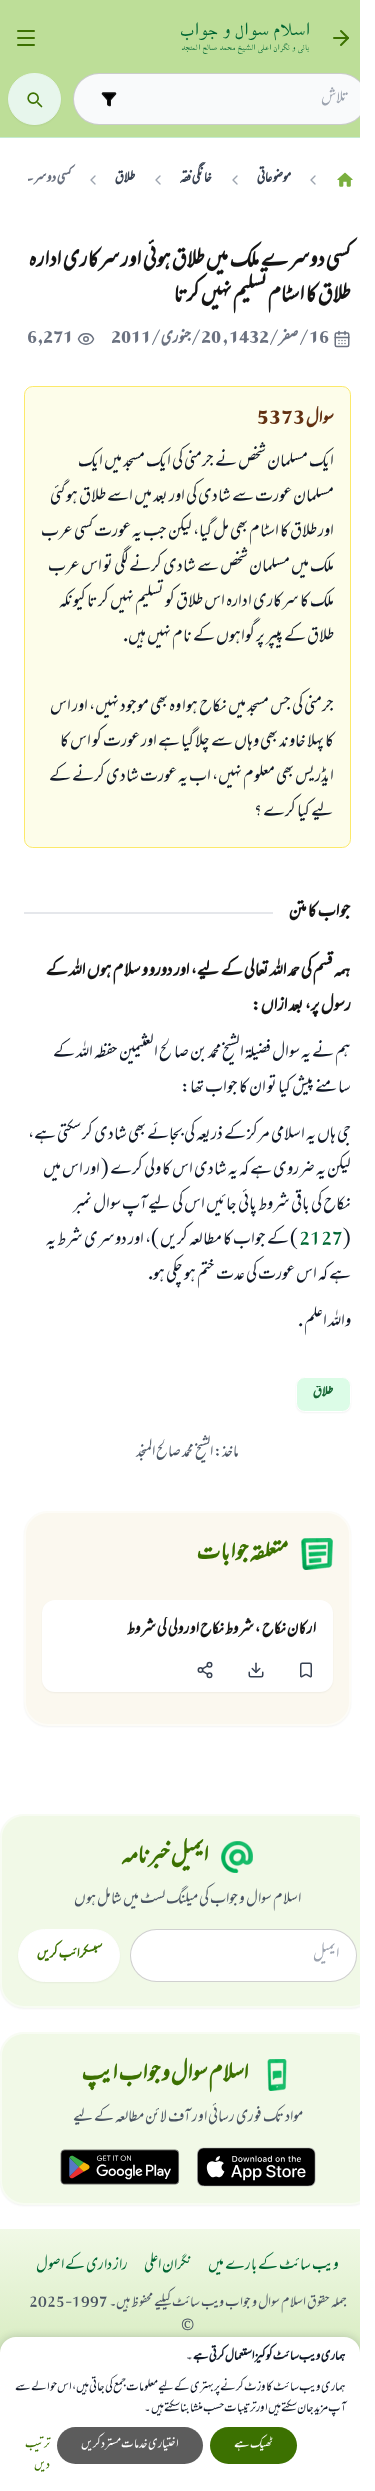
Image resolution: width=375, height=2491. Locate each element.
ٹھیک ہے (253, 2445)
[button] (306, 1670)
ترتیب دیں (37, 2456)
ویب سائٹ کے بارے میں (273, 2266)
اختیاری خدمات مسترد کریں (130, 2445)
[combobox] (237, 99)
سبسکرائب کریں (69, 1955)
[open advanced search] (108, 98)
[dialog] (180, 2414)
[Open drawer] (25, 38)
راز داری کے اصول (82, 2266)
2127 (321, 1241)
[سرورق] (345, 179)
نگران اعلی (168, 2266)
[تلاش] (34, 99)
